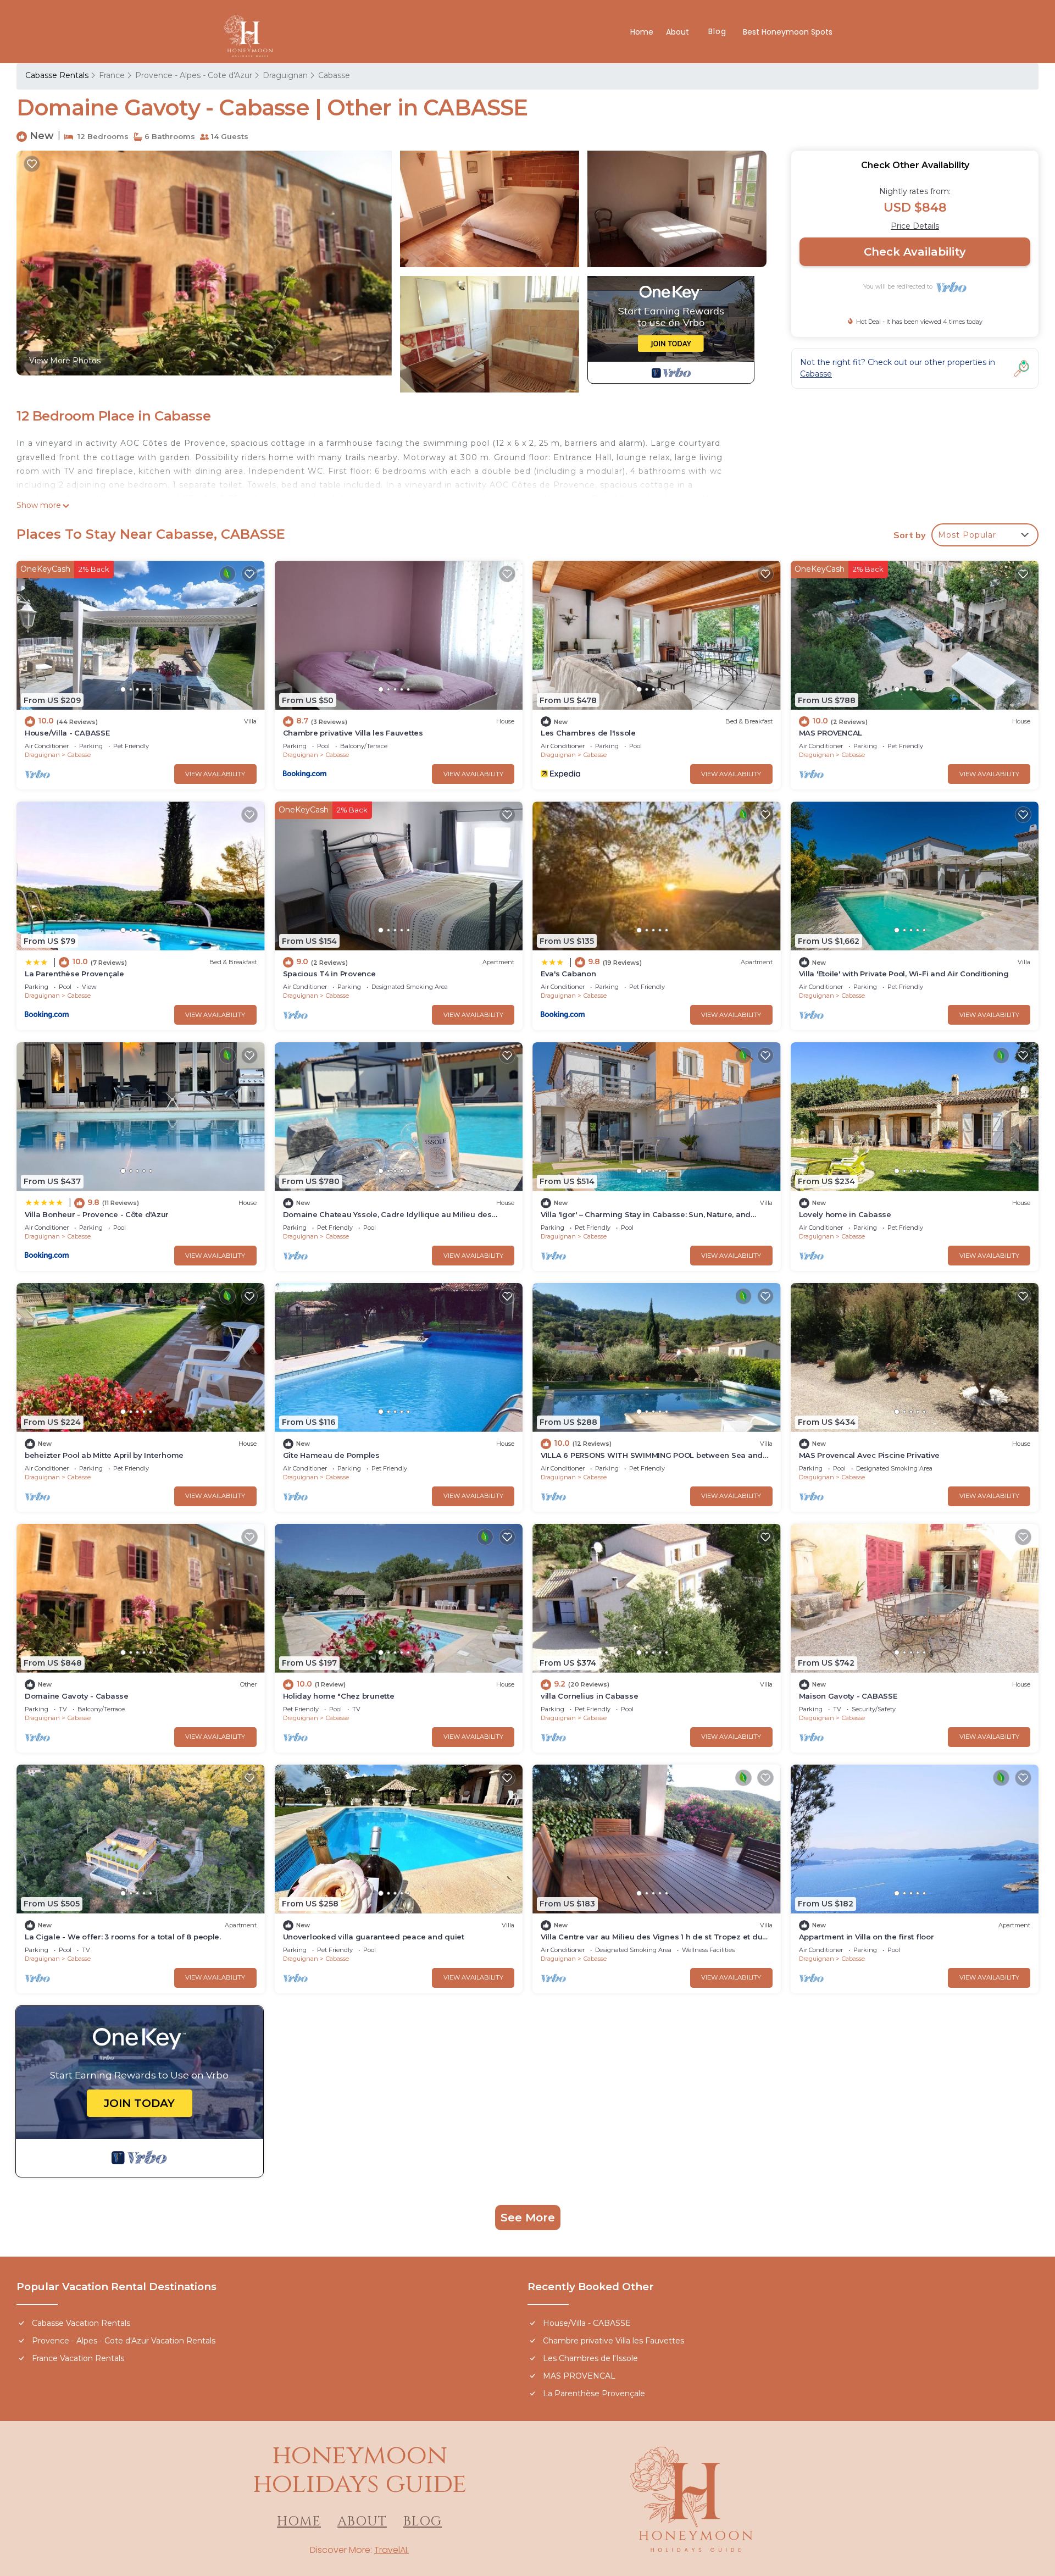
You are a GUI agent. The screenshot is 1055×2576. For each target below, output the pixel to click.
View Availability (215, 774)
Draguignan (285, 75)
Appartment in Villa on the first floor (867, 1937)
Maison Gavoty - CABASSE (848, 1696)
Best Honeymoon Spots (788, 32)
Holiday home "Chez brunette (339, 1696)
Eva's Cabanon (568, 974)
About (679, 32)
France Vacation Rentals (78, 2358)
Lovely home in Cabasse (845, 1214)
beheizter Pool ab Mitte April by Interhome (104, 1455)
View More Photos (65, 361)
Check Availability (915, 252)
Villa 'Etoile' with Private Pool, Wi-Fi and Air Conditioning (904, 974)
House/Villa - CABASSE (67, 733)
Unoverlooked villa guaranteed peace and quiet (374, 1937)
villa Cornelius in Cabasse (589, 1696)
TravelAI (391, 2550)
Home (642, 32)
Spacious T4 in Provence (329, 974)
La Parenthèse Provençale (74, 974)
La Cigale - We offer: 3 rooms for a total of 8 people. (123, 1937)
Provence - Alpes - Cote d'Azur (194, 75)
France (112, 75)
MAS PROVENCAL (831, 733)
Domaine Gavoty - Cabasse (77, 1696)
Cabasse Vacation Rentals (81, 2323)
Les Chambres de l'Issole (588, 733)
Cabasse (334, 75)
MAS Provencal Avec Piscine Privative (870, 1455)
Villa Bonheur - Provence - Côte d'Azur (97, 1214)
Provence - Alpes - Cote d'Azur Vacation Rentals (124, 2341)
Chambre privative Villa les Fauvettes (353, 733)
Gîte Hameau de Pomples (331, 1455)
